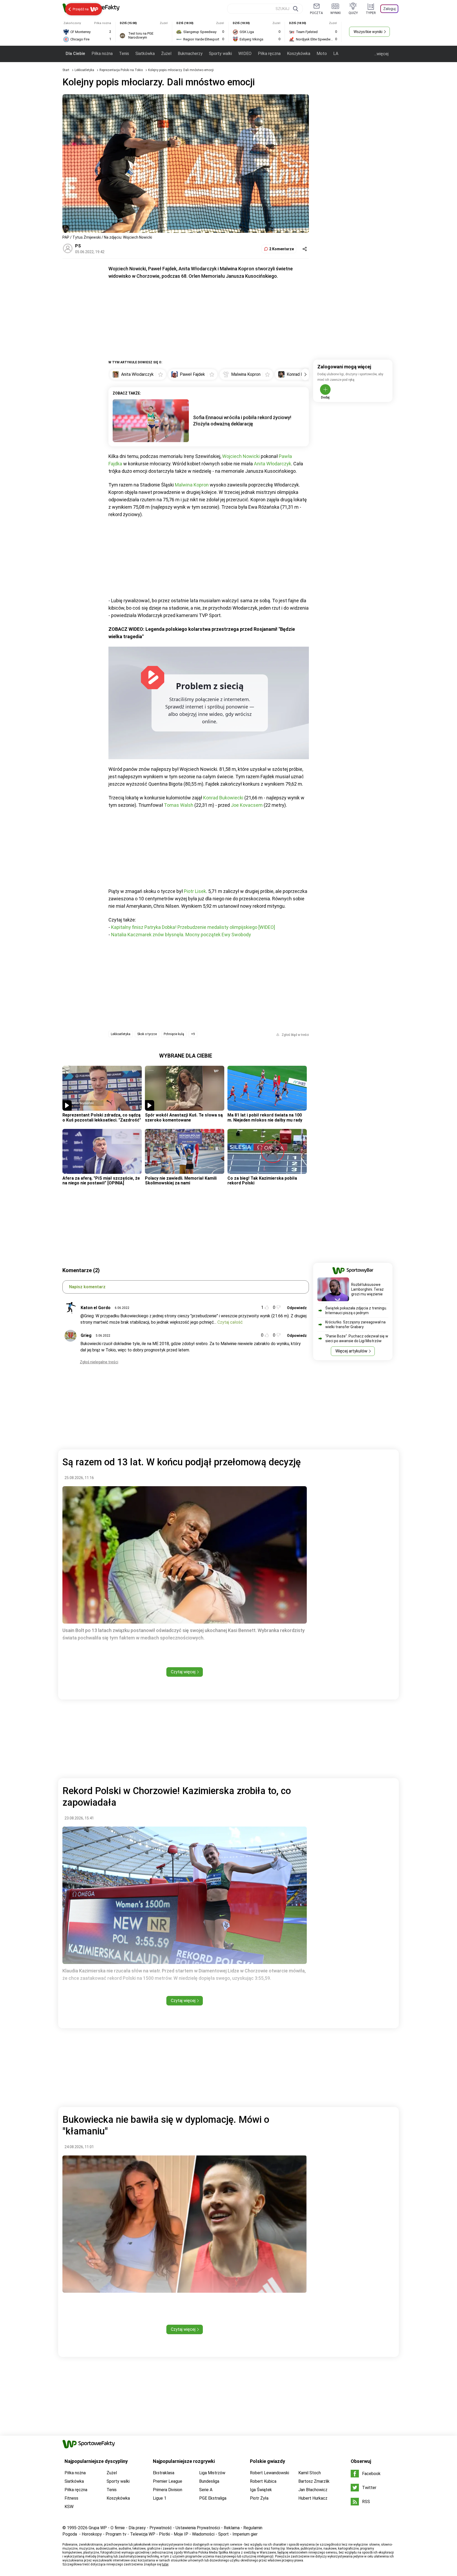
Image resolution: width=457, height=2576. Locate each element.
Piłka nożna (102, 54)
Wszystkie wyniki (368, 32)
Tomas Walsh (179, 805)
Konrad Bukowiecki (223, 798)
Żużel (166, 54)
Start (66, 70)
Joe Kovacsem (247, 805)
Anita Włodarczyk (273, 464)
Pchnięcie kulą (174, 1034)
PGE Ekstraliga (213, 2498)
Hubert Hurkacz (313, 2498)
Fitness (71, 2498)
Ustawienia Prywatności (198, 2528)
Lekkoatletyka (85, 70)
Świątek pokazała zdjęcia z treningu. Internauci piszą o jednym (356, 1310)
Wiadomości (203, 2534)
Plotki (164, 2534)
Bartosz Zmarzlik (314, 2481)
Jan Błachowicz (313, 2490)
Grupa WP (98, 2528)
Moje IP (181, 2534)
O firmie (118, 2528)
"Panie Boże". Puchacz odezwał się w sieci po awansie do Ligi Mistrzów (357, 1338)
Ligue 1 (160, 2498)
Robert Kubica (263, 2481)
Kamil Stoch (310, 2473)
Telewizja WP (143, 2534)
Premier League (168, 2481)
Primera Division (168, 2490)
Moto (322, 54)
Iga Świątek (261, 2490)
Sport (223, 2534)
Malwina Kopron (192, 485)
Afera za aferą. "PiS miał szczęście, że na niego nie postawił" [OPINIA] (101, 1181)
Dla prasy (137, 2528)
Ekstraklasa (164, 2473)
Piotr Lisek (195, 891)
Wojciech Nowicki (241, 456)
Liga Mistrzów (212, 2473)
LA (336, 54)
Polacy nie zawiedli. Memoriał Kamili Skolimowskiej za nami (181, 1181)
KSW (69, 2507)
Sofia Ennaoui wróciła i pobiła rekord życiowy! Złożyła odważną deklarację (242, 421)
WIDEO (245, 54)
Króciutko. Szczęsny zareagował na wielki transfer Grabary (355, 1324)
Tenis (124, 54)
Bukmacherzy (190, 54)
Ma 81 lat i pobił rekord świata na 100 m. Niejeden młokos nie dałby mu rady (265, 1117)
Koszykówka (299, 54)
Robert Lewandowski (269, 2473)
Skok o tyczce (147, 1034)
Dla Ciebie (75, 54)
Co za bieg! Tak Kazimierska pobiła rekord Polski (262, 1181)
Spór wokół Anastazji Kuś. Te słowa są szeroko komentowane (184, 1117)
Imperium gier (245, 2534)
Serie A (206, 2490)
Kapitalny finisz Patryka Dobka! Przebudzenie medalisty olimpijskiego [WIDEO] (193, 927)
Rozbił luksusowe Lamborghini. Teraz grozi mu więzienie (367, 1289)
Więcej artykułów (351, 1351)
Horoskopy (92, 2534)
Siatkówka (145, 54)
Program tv (116, 2534)
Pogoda (70, 2534)
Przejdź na (81, 9)
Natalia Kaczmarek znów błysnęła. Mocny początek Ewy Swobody (181, 935)
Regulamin (253, 2528)
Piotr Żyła (259, 2498)
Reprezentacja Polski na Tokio (122, 70)
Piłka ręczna (269, 54)
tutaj (165, 2564)
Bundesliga (209, 2481)
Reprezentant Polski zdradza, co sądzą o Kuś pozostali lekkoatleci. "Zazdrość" (102, 1117)
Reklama (232, 2528)
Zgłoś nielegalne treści (99, 1362)
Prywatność (161, 2528)
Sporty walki (220, 54)
